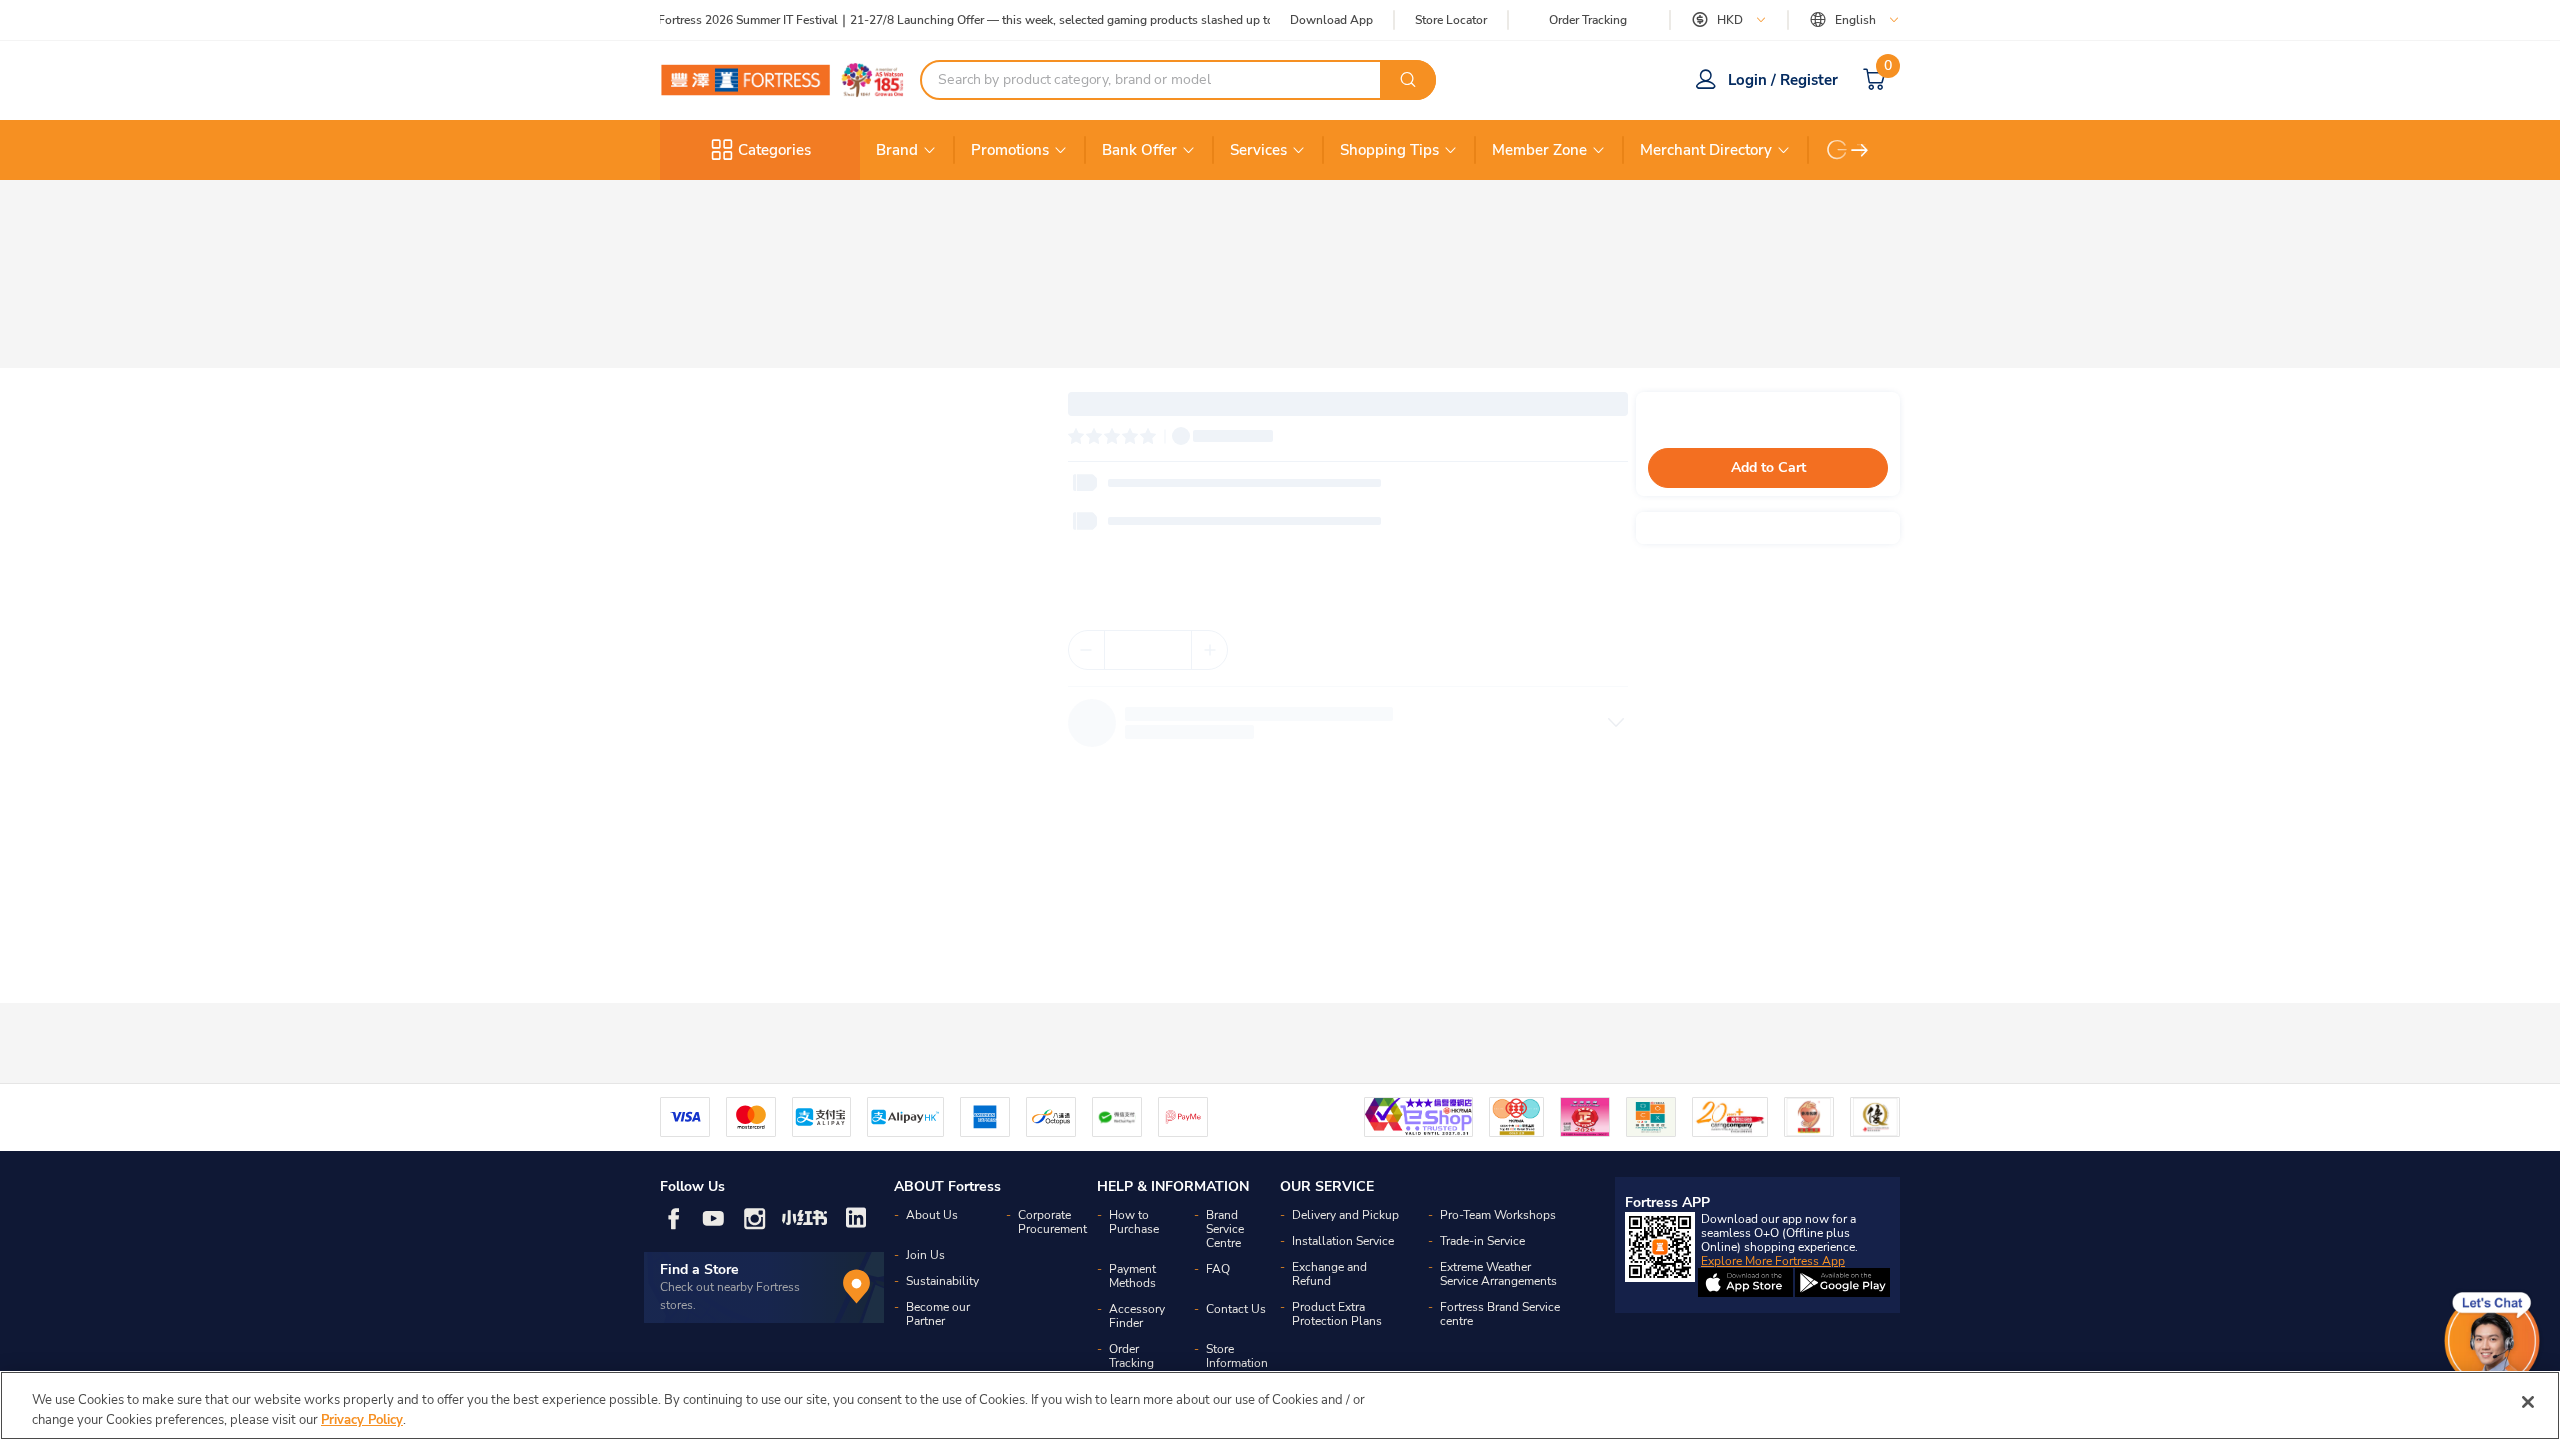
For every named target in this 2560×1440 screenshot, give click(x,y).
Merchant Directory (1706, 150)
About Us (932, 1215)
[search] (1408, 80)
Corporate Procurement (1052, 1222)
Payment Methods (1132, 1276)
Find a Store (699, 1269)
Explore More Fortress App (1773, 1261)
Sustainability (942, 1281)
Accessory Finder (1137, 1316)
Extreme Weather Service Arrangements (1498, 1274)
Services (1258, 150)
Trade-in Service (1482, 1241)
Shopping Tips (1389, 150)
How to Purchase (1134, 1222)
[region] (1280, 1405)
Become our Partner (938, 1314)
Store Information (1237, 1356)
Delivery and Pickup (1345, 1215)
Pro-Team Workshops (1498, 1215)
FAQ (1218, 1269)
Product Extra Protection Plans (1337, 1314)
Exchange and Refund (1329, 1274)
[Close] (2528, 1402)
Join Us (925, 1255)
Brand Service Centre (1225, 1229)
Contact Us (1236, 1309)
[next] (1860, 150)
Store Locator (1451, 20)
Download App (1331, 20)
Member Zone (1539, 150)
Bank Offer (1139, 150)
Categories (774, 150)
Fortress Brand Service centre (1500, 1314)
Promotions (1010, 150)
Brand (897, 150)
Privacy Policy (362, 1419)
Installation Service (1343, 1241)
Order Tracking (1588, 20)
